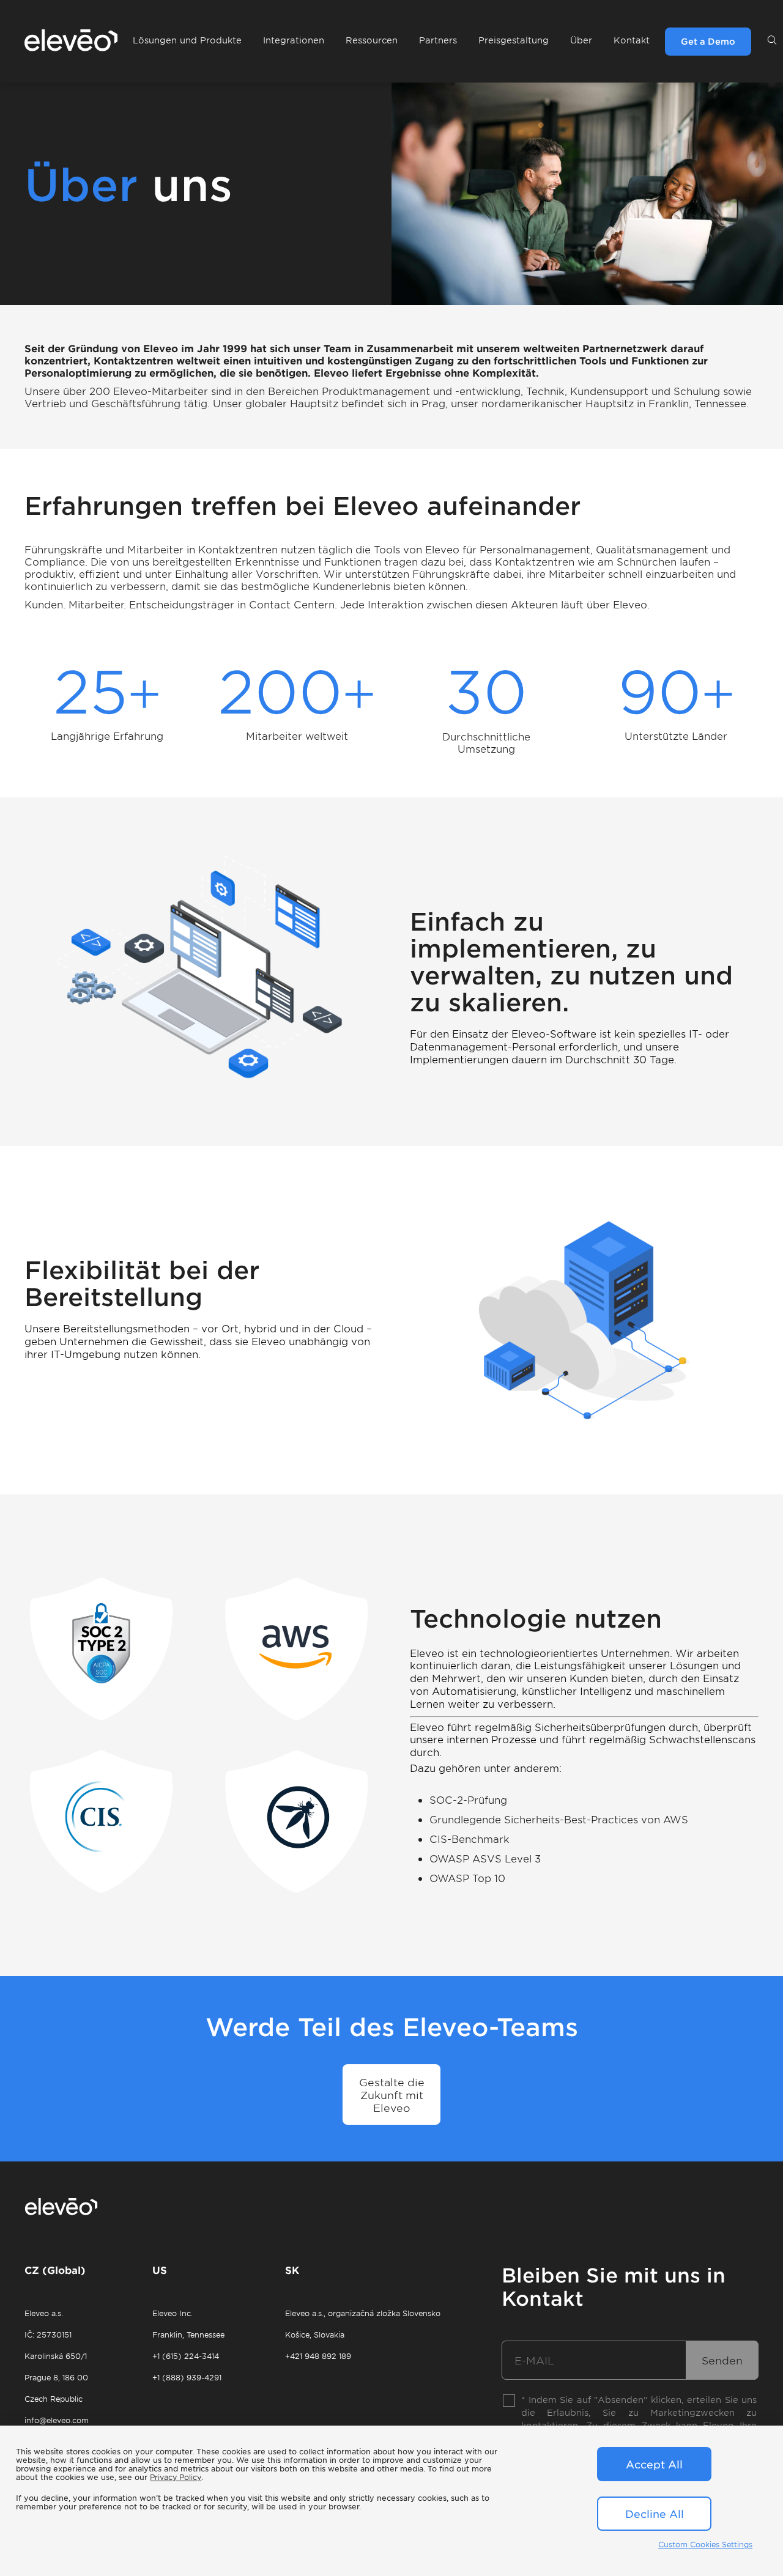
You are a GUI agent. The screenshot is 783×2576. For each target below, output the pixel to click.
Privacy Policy (176, 2477)
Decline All (655, 2514)
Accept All (654, 2464)
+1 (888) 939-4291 (187, 2377)
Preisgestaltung (514, 40)
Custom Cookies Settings (705, 2544)
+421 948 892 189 (318, 2356)
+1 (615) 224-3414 (186, 2356)
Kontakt (632, 40)
